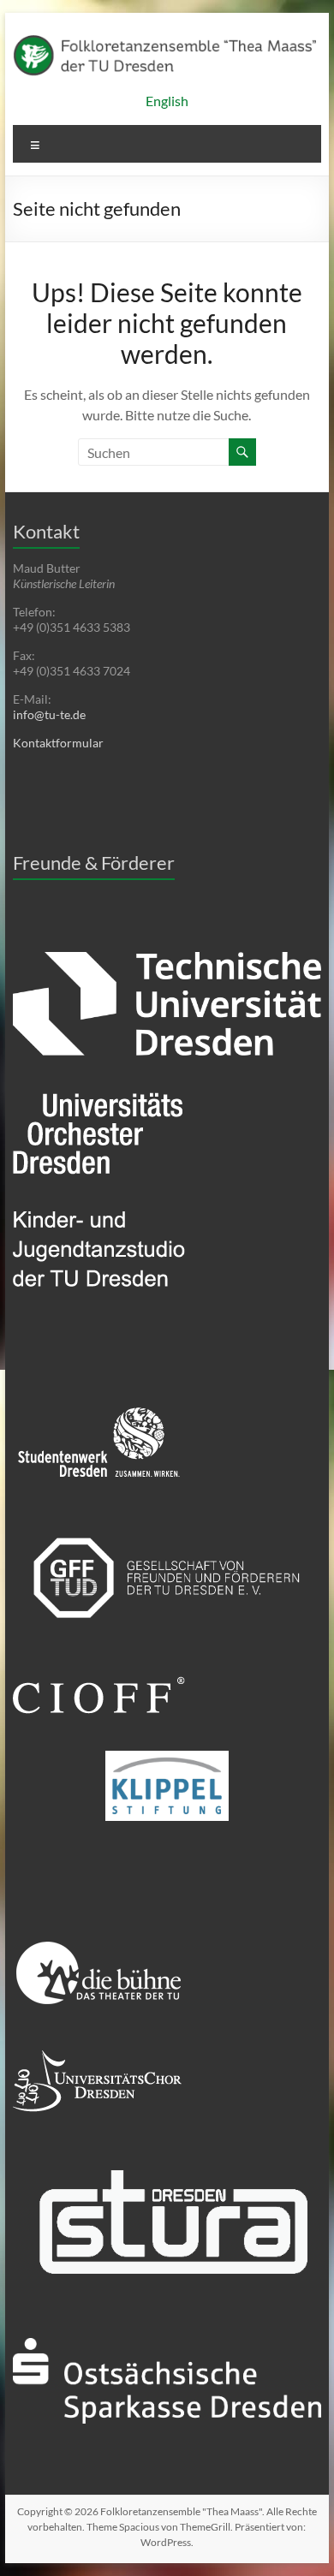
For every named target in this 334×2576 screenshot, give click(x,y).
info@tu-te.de (49, 714)
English (167, 101)
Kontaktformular (58, 743)
